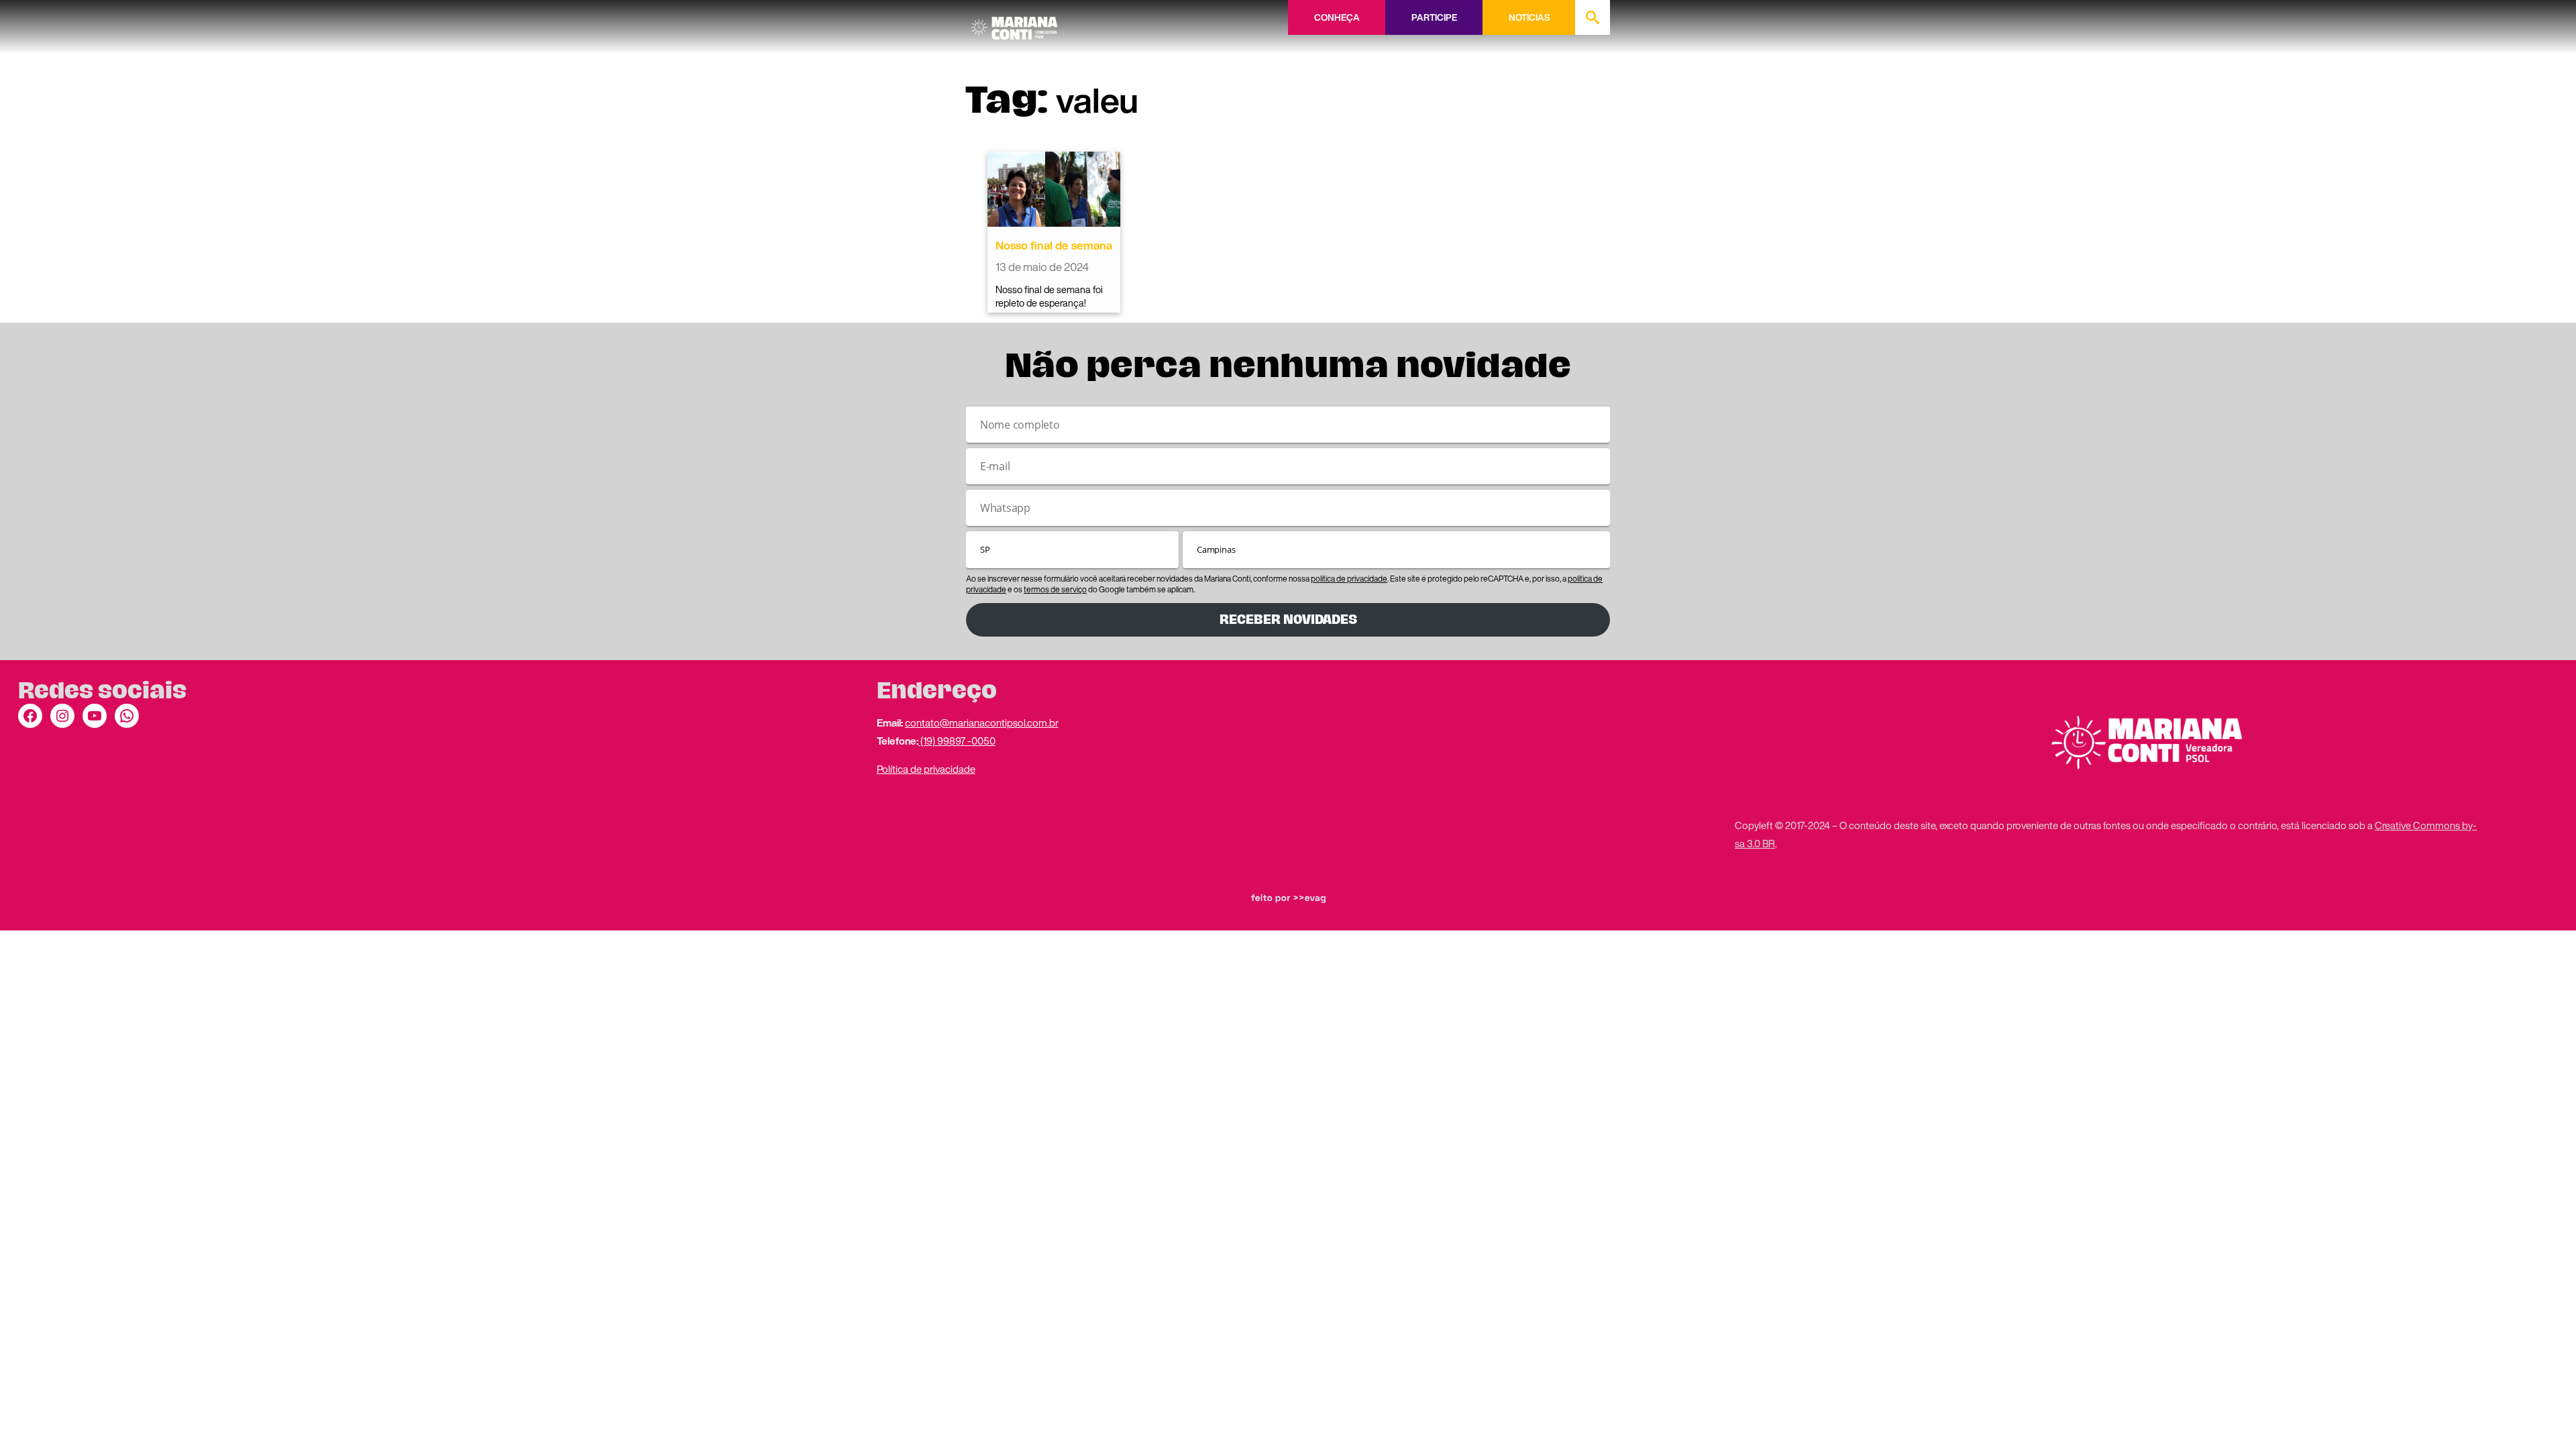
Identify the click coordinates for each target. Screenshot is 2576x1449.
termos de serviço (1055, 589)
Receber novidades (1288, 620)
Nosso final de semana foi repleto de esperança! (1049, 296)
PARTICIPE (1434, 17)
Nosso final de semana (1054, 245)
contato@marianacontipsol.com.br (982, 722)
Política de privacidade (926, 769)
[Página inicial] (1018, 23)
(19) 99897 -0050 (957, 741)
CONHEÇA (1337, 17)
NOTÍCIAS (1529, 17)
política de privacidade (1349, 579)
